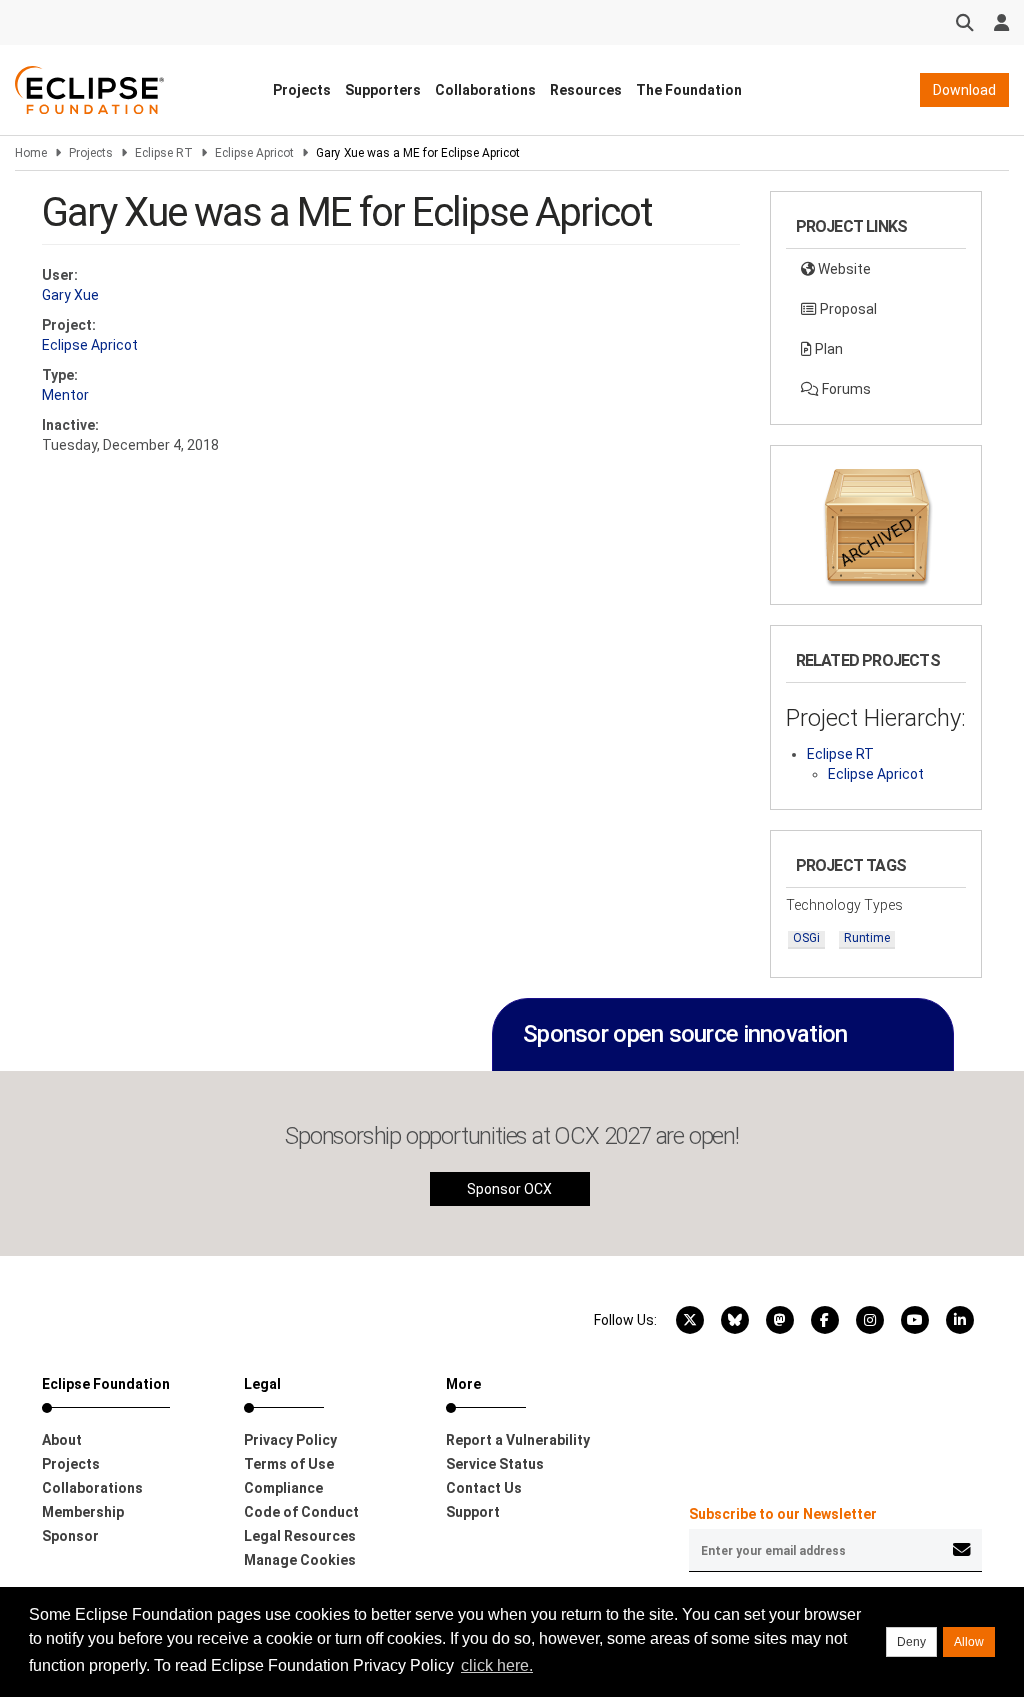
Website (843, 269)
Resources (586, 90)
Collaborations (485, 90)
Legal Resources (300, 1536)
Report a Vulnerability (518, 1440)
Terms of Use (289, 1464)
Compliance (283, 1488)
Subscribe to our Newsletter (783, 1514)
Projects (302, 90)
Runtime (867, 938)
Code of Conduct (301, 1512)
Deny (911, 1642)
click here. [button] (497, 1665)
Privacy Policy (290, 1440)
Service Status (495, 1464)
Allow (969, 1642)
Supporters (383, 90)
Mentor (65, 395)
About (62, 1440)
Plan (827, 349)
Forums (845, 389)
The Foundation (689, 90)
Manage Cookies (300, 1560)
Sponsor (70, 1536)
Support (473, 1512)
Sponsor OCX (509, 1189)
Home (31, 153)
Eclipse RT (164, 153)
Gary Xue (70, 295)
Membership (83, 1512)
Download (964, 90)
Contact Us (484, 1488)
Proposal (847, 309)
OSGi (806, 938)
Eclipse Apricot (254, 153)
